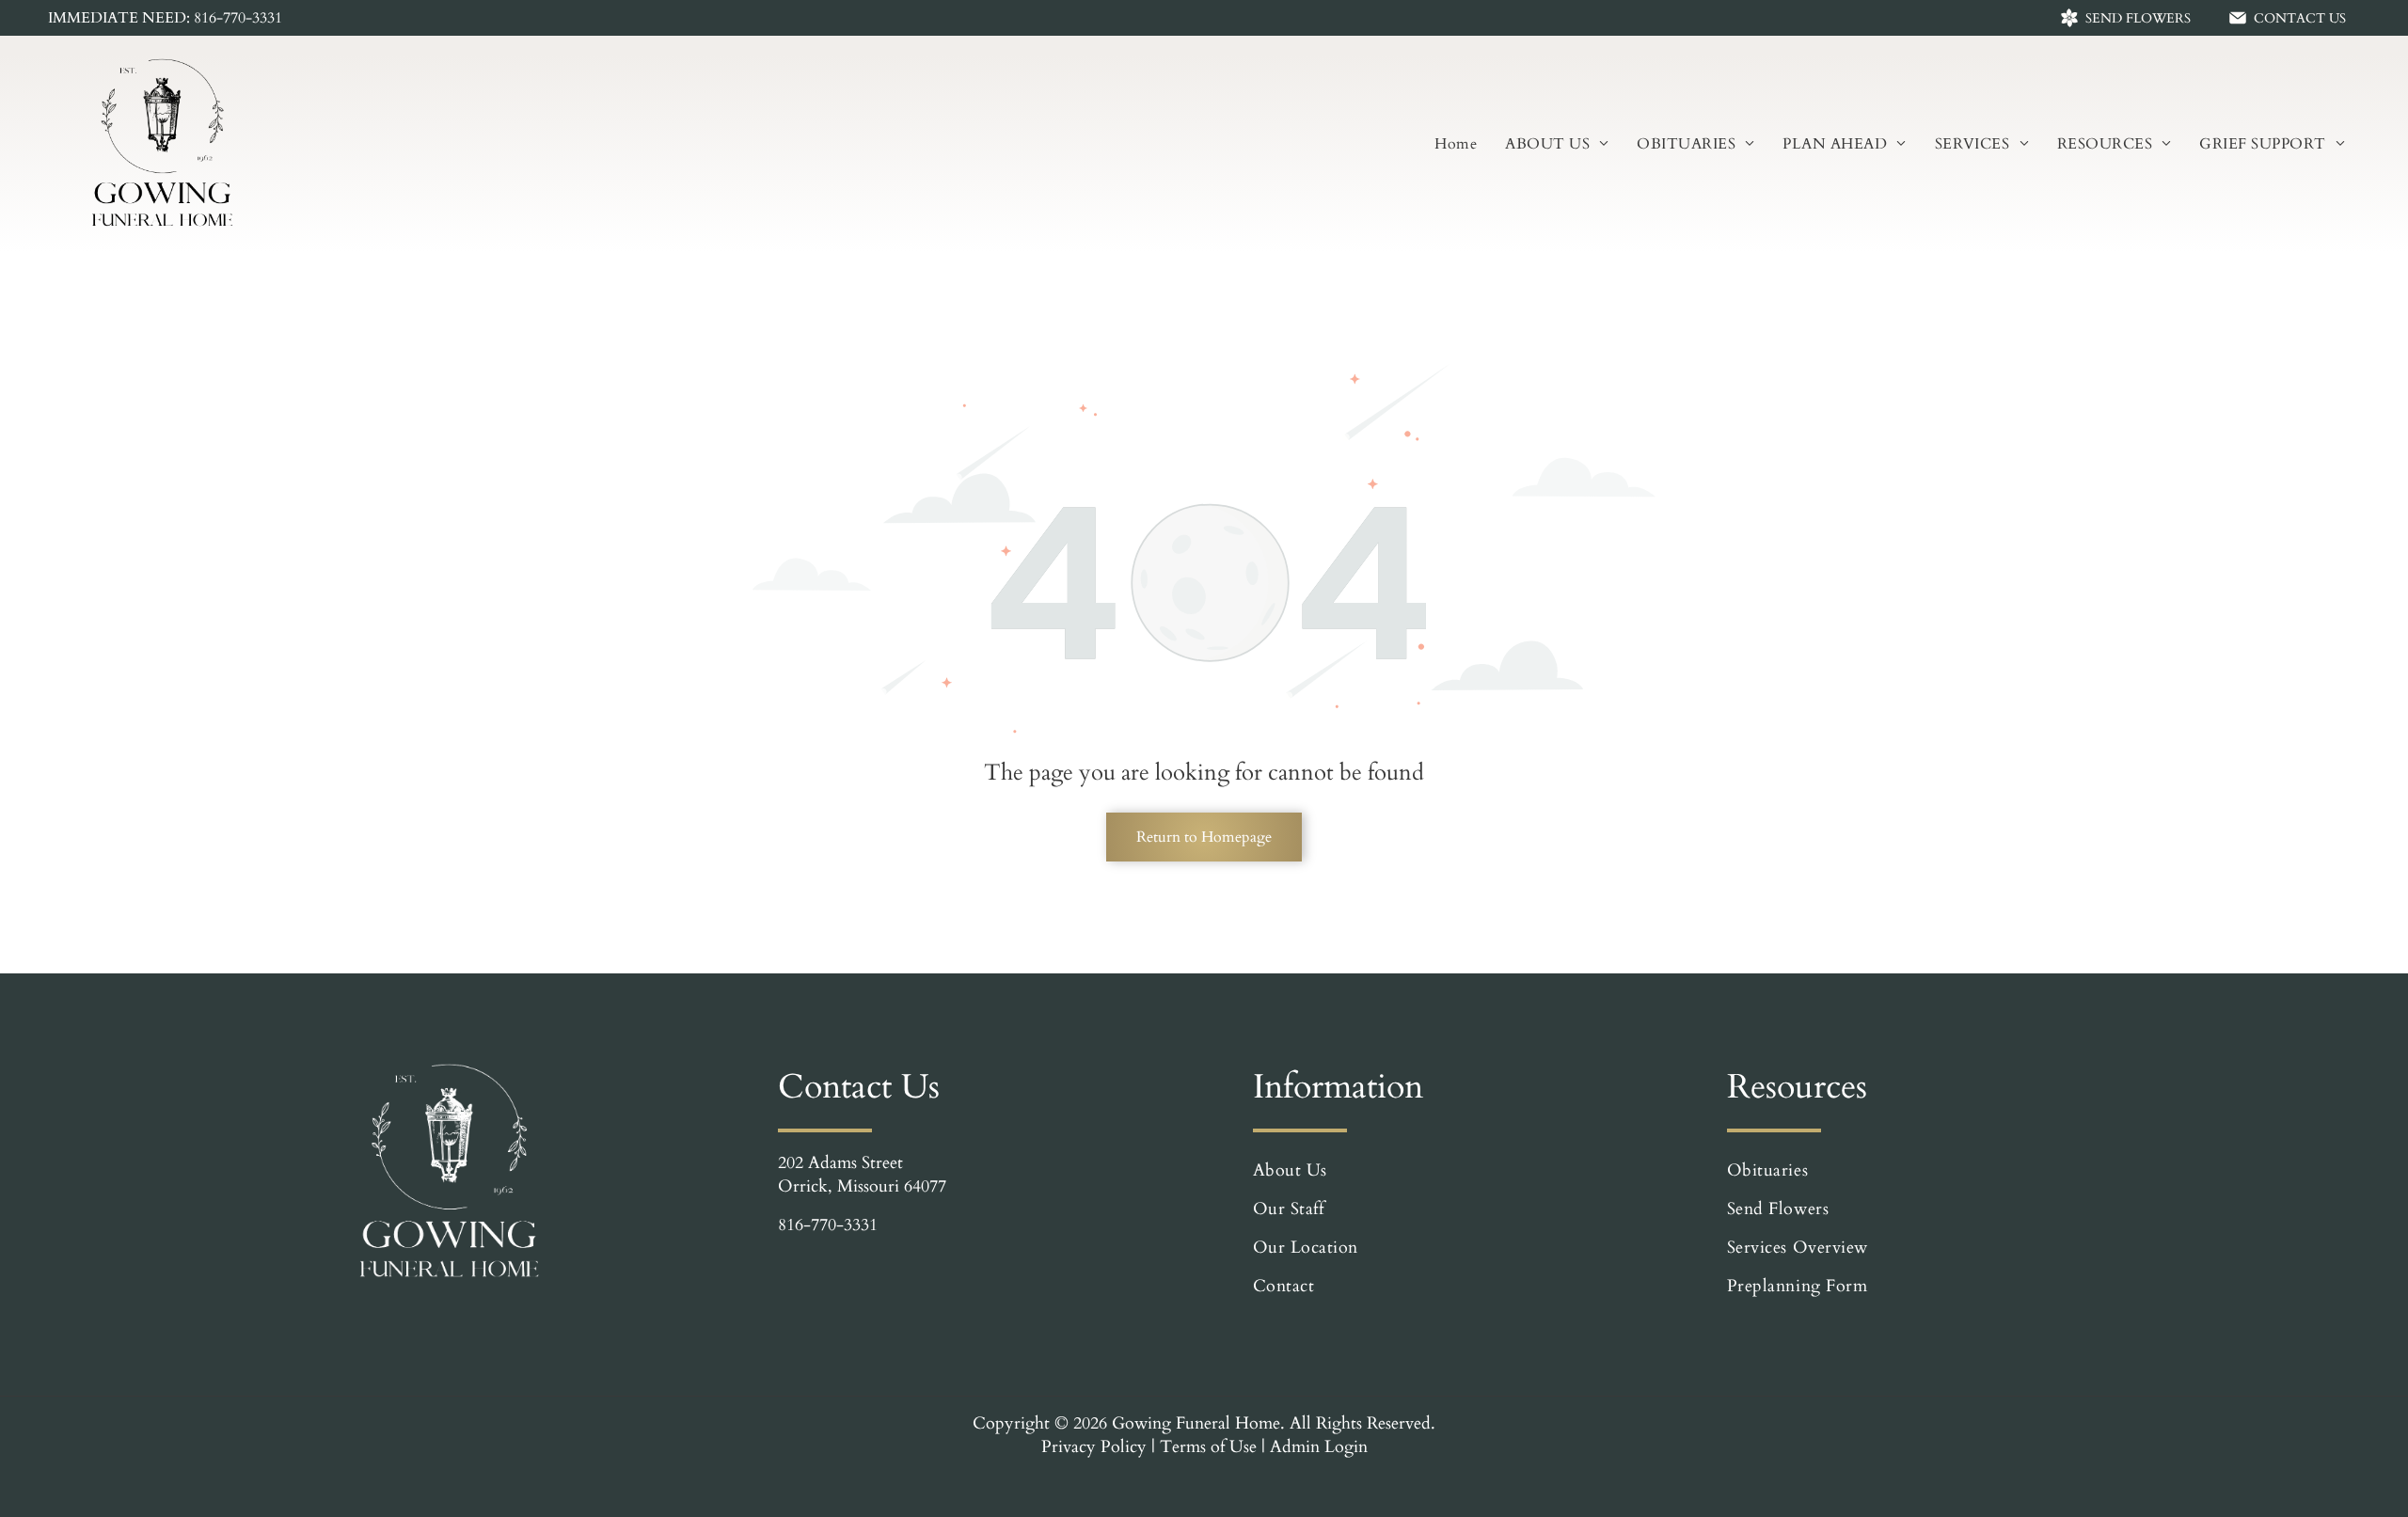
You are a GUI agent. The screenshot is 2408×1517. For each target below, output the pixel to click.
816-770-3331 (828, 1225)
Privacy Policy (1094, 1447)
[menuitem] (1456, 144)
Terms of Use (1208, 1447)
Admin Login (1319, 1447)
